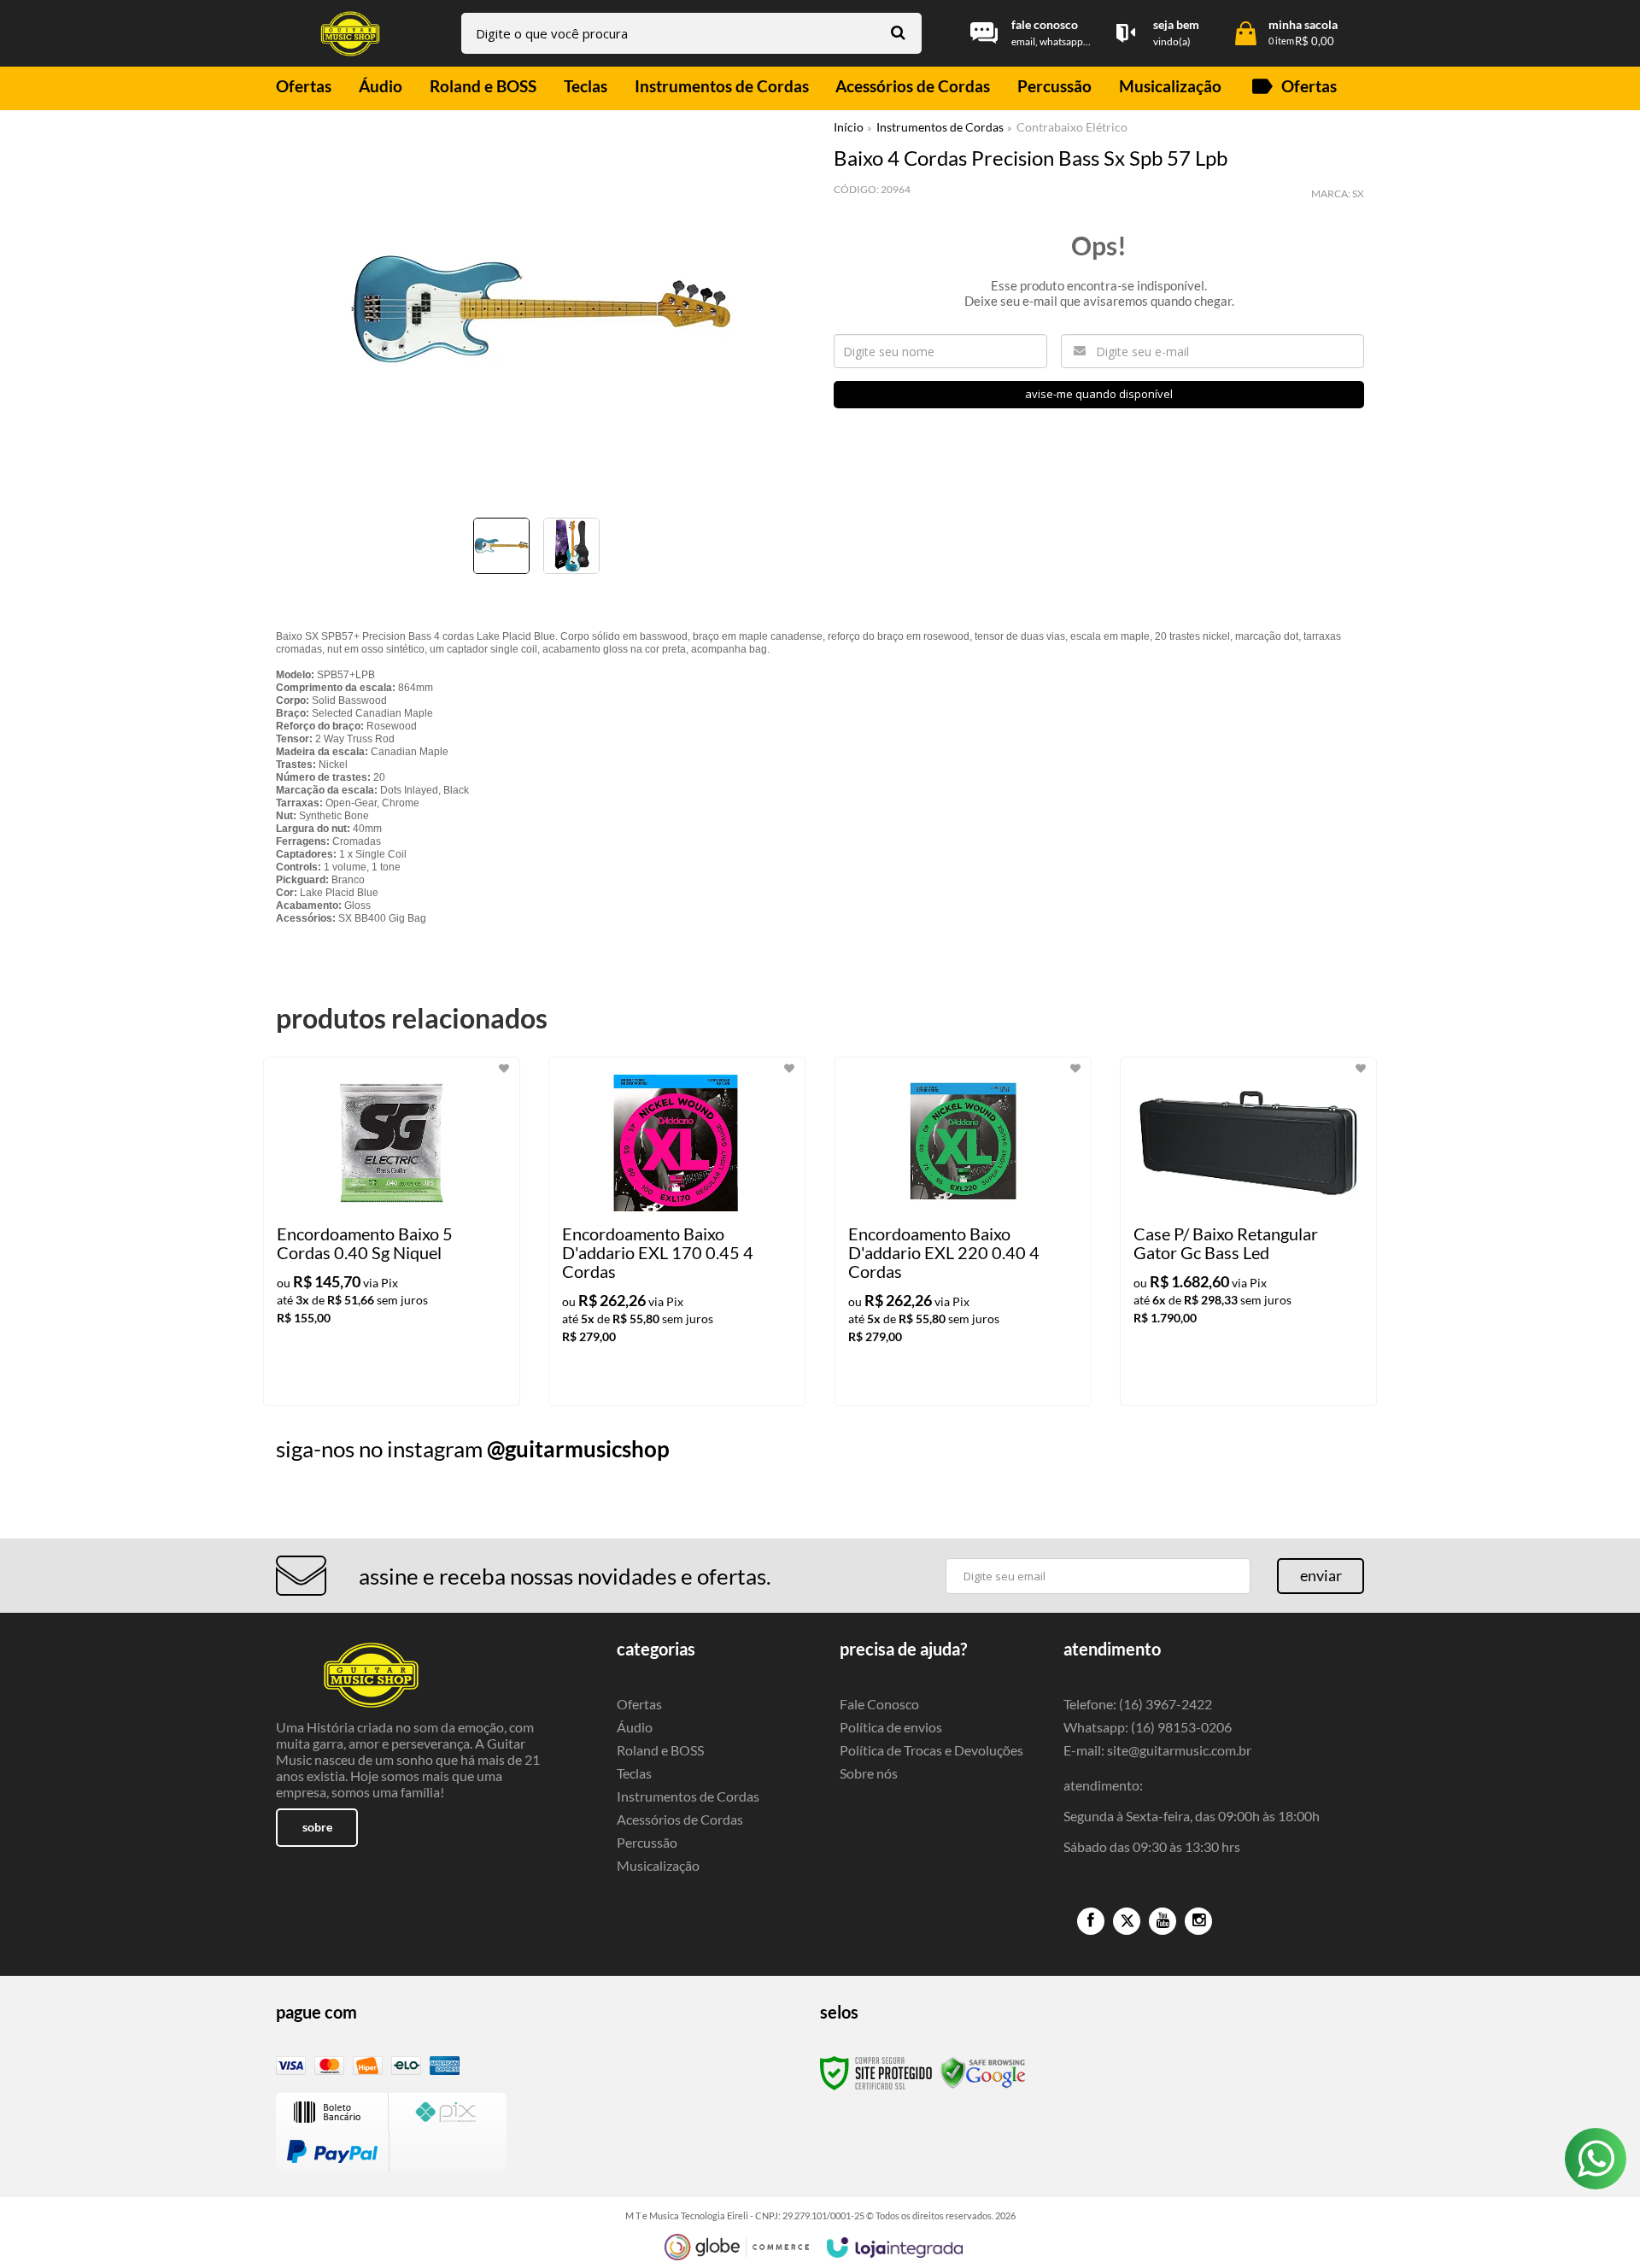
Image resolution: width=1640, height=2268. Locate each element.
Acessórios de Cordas (680, 1819)
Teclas (634, 1773)
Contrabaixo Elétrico (1072, 127)
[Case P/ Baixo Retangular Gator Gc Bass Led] (1248, 1231)
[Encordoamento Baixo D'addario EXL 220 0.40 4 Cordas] (963, 1231)
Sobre (317, 1827)
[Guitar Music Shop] (350, 34)
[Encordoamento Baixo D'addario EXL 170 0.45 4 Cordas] (677, 1231)
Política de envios (891, 1727)
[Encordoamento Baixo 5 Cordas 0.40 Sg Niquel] (392, 1231)
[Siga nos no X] (1127, 1921)
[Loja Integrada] (895, 2247)
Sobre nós (869, 1773)
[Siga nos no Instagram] (1198, 1921)
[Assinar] (1321, 1576)
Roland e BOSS (660, 1750)
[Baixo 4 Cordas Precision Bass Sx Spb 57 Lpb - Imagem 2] (571, 546)
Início (849, 127)
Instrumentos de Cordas (940, 127)
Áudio (635, 1727)
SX (1358, 193)
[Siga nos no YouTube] (1163, 1921)
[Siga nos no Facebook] (1091, 1921)
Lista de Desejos (325, 599)
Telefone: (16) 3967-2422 (1138, 1704)
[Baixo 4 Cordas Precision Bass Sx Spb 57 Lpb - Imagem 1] (501, 546)
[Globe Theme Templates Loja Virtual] (737, 2247)
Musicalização (658, 1865)
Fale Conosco (879, 1704)
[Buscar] (898, 32)
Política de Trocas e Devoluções (931, 1750)
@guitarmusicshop (578, 1449)
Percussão (647, 1842)
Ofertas (639, 1704)
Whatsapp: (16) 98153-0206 (1148, 1727)
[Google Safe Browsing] (983, 2072)
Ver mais (426, 1379)
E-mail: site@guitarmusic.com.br (1157, 1750)
